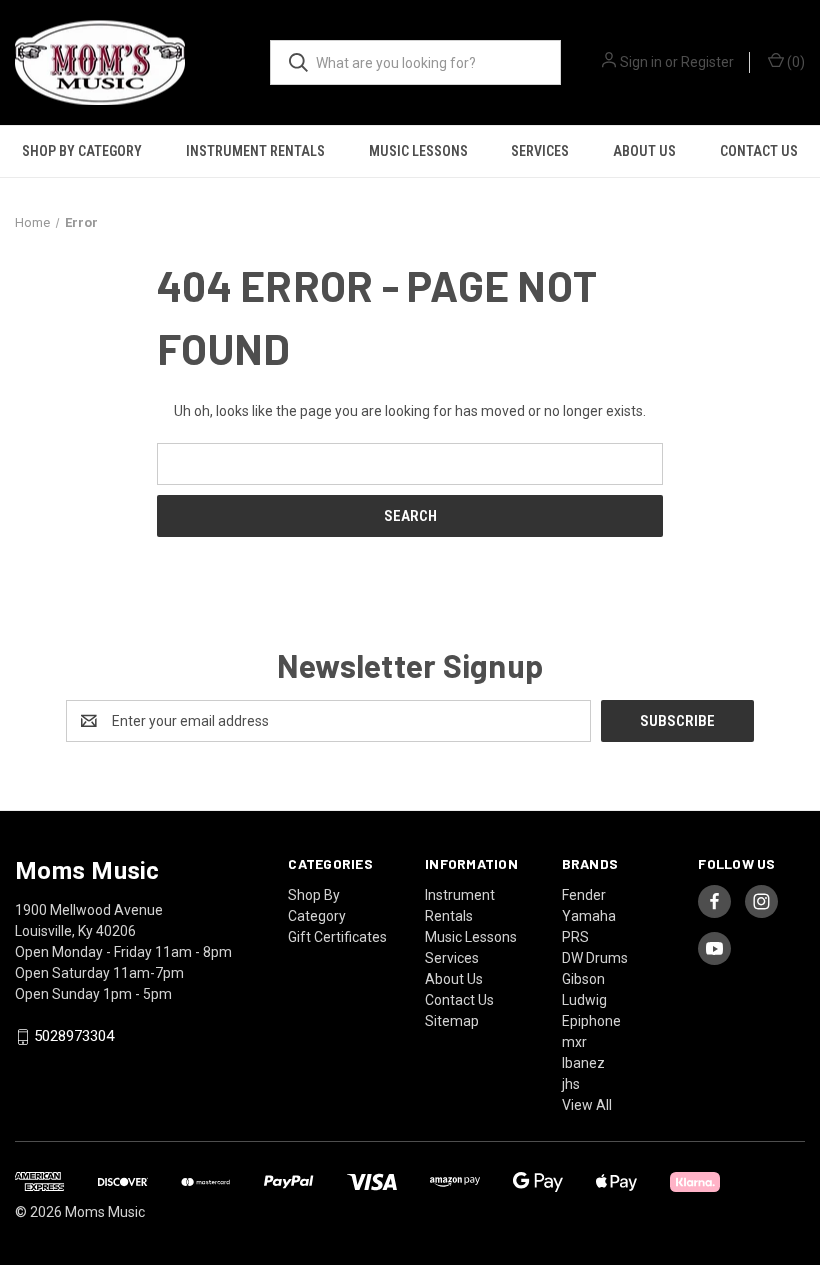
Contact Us (759, 151)
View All (587, 1105)
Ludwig (584, 1000)
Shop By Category (82, 151)
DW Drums (595, 958)
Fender (584, 895)
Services (540, 151)
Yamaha (589, 916)
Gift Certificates (337, 937)
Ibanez (583, 1063)
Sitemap (452, 1021)
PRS (575, 937)
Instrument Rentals (255, 151)
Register (707, 62)
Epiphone (591, 1021)
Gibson (583, 979)
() (794, 62)
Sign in (641, 62)
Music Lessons (418, 151)
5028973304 (74, 1037)
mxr (574, 1042)
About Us (644, 151)
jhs (571, 1084)
